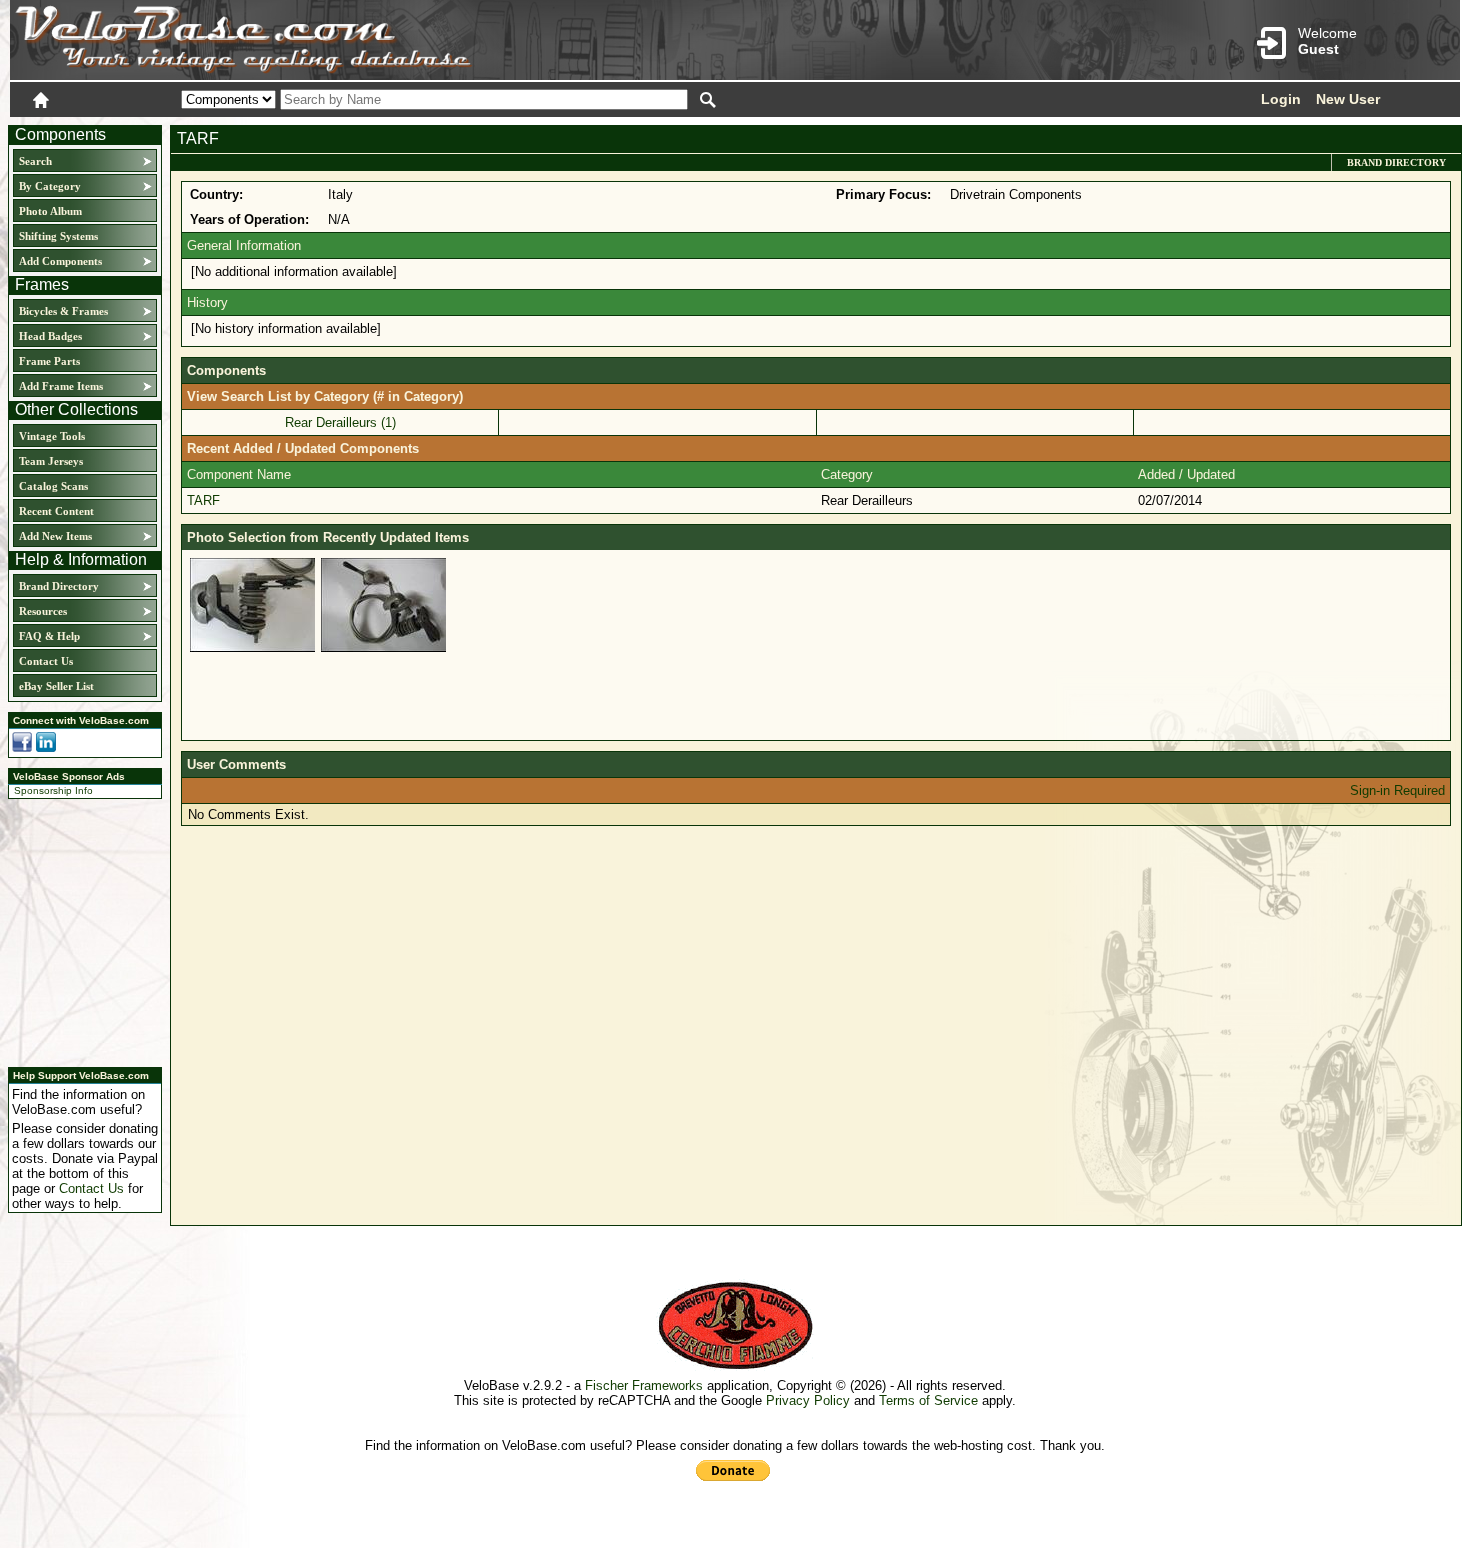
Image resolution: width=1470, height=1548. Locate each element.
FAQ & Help (49, 636)
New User (1348, 99)
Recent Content (56, 511)
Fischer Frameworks (644, 1385)
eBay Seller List (56, 686)
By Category (50, 186)
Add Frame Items (61, 386)
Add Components (60, 261)
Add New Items (55, 536)
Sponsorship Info (53, 790)
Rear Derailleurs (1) (340, 422)
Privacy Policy (808, 1400)
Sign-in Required (1397, 790)
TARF (203, 500)
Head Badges (50, 336)
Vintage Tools (52, 436)
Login (1281, 99)
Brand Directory (59, 586)
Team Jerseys (51, 461)
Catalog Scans (53, 486)
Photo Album (50, 211)
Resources (43, 611)
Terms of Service (928, 1400)
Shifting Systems (58, 236)
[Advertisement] (79, 930)
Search (35, 161)
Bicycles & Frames (65, 311)
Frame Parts (49, 361)
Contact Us (46, 661)
